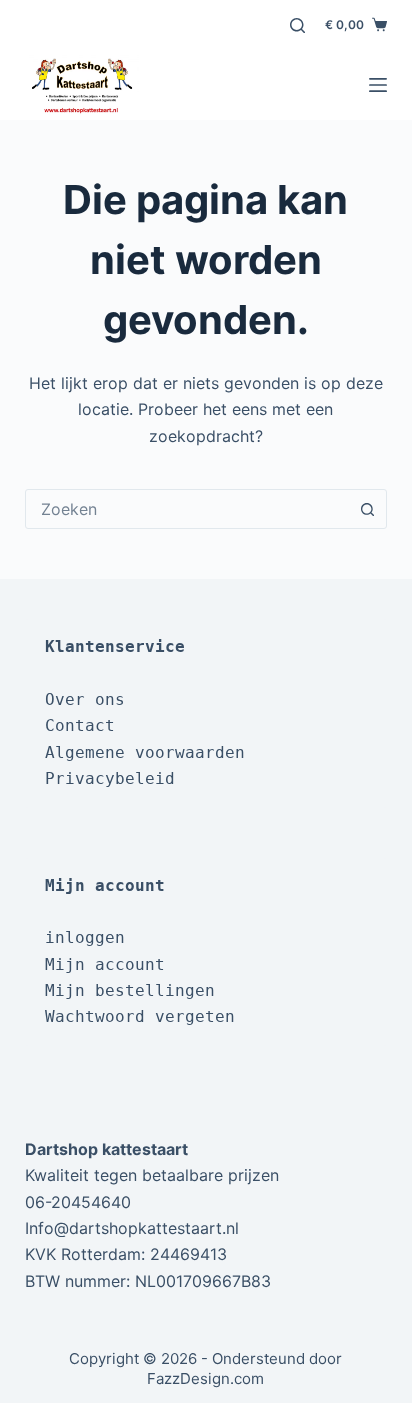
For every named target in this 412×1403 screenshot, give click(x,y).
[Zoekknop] (367, 509)
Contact (80, 725)
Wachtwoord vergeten (140, 1016)
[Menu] (378, 85)
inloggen (85, 937)
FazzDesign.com (205, 1378)
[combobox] (187, 509)
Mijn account (105, 964)
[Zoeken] (297, 25)
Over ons (85, 699)
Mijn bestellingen (130, 990)
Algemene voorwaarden (145, 752)
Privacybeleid (110, 778)
